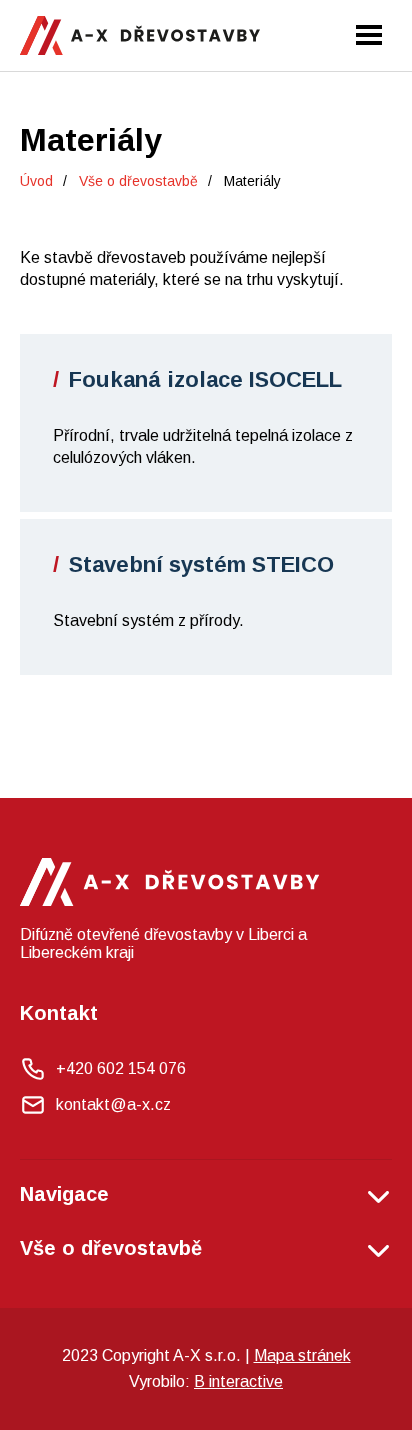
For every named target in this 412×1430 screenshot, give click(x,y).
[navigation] (369, 35)
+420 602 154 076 (121, 1068)
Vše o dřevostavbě (138, 181)
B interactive (238, 1381)
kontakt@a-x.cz (113, 1104)
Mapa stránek (302, 1355)
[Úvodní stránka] (140, 35)
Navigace (64, 1194)
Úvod (36, 181)
